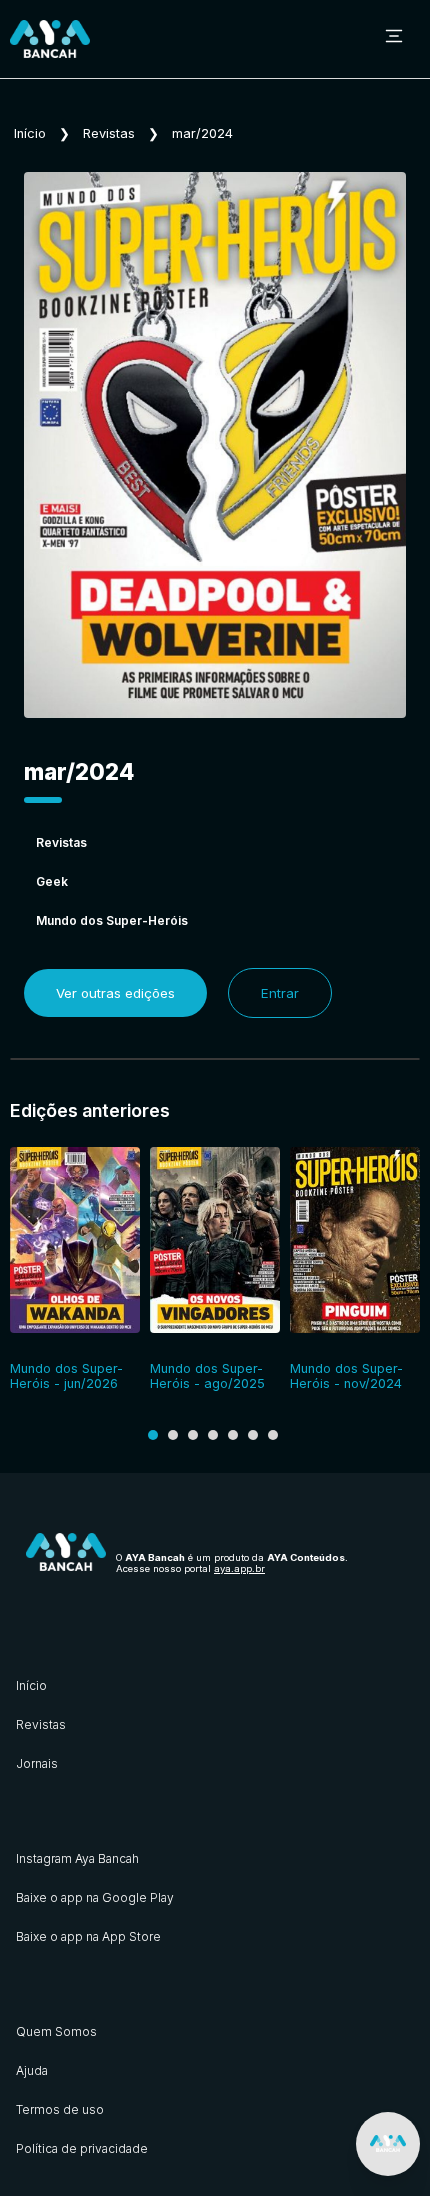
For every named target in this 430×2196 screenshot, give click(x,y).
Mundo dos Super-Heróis (112, 920)
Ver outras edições (115, 993)
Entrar (280, 993)
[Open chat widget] (388, 2144)
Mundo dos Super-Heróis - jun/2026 (66, 1376)
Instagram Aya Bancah (77, 1858)
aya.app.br (239, 1568)
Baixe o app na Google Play (95, 1897)
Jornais (37, 1763)
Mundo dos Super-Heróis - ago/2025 (207, 1376)
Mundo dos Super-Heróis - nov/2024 (346, 1376)
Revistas (109, 133)
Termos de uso (60, 2109)
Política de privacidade (82, 2148)
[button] (153, 1435)
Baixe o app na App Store (88, 1936)
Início (30, 133)
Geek (52, 881)
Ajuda (32, 2070)
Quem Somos (56, 2031)
